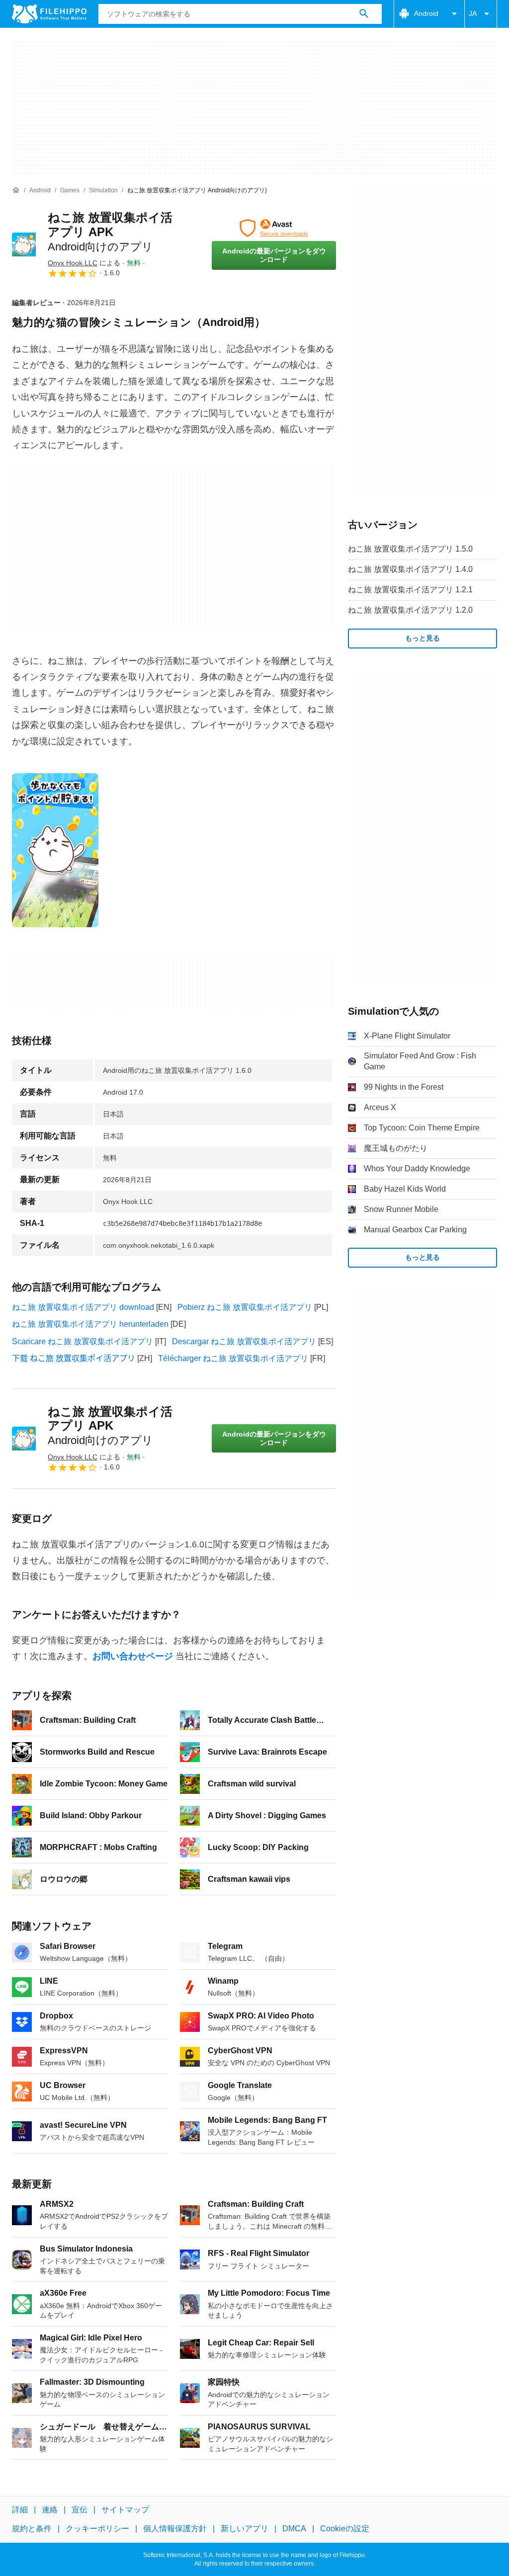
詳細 (20, 2510)
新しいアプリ (245, 2529)
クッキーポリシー (97, 2529)
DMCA (294, 2529)
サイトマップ (125, 2510)
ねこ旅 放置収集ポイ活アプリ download (83, 1307)
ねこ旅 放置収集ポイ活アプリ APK (110, 232)
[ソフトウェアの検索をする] (364, 14)
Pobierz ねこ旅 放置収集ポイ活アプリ (245, 1307)
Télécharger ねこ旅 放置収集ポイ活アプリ (233, 1358)
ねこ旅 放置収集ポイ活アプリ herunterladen (90, 1324)
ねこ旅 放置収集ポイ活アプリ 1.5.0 (410, 549)
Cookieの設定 (345, 2529)
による (84, 263)
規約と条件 (32, 2529)
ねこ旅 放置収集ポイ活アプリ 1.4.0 (410, 569)
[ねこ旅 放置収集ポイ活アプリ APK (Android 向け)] (24, 244)
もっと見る (423, 638)
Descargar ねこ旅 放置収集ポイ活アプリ (244, 1341)
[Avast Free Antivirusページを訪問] (274, 228)
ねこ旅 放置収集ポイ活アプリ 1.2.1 (410, 590)
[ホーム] (16, 190)
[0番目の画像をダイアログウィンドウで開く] (55, 850)
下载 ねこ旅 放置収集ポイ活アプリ (74, 1358)
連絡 (50, 2510)
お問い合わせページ (133, 1656)
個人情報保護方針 (175, 2529)
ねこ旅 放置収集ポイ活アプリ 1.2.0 (410, 610)
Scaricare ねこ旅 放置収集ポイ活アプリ (83, 1341)
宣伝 (80, 2510)
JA (473, 13)
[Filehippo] (49, 14)
